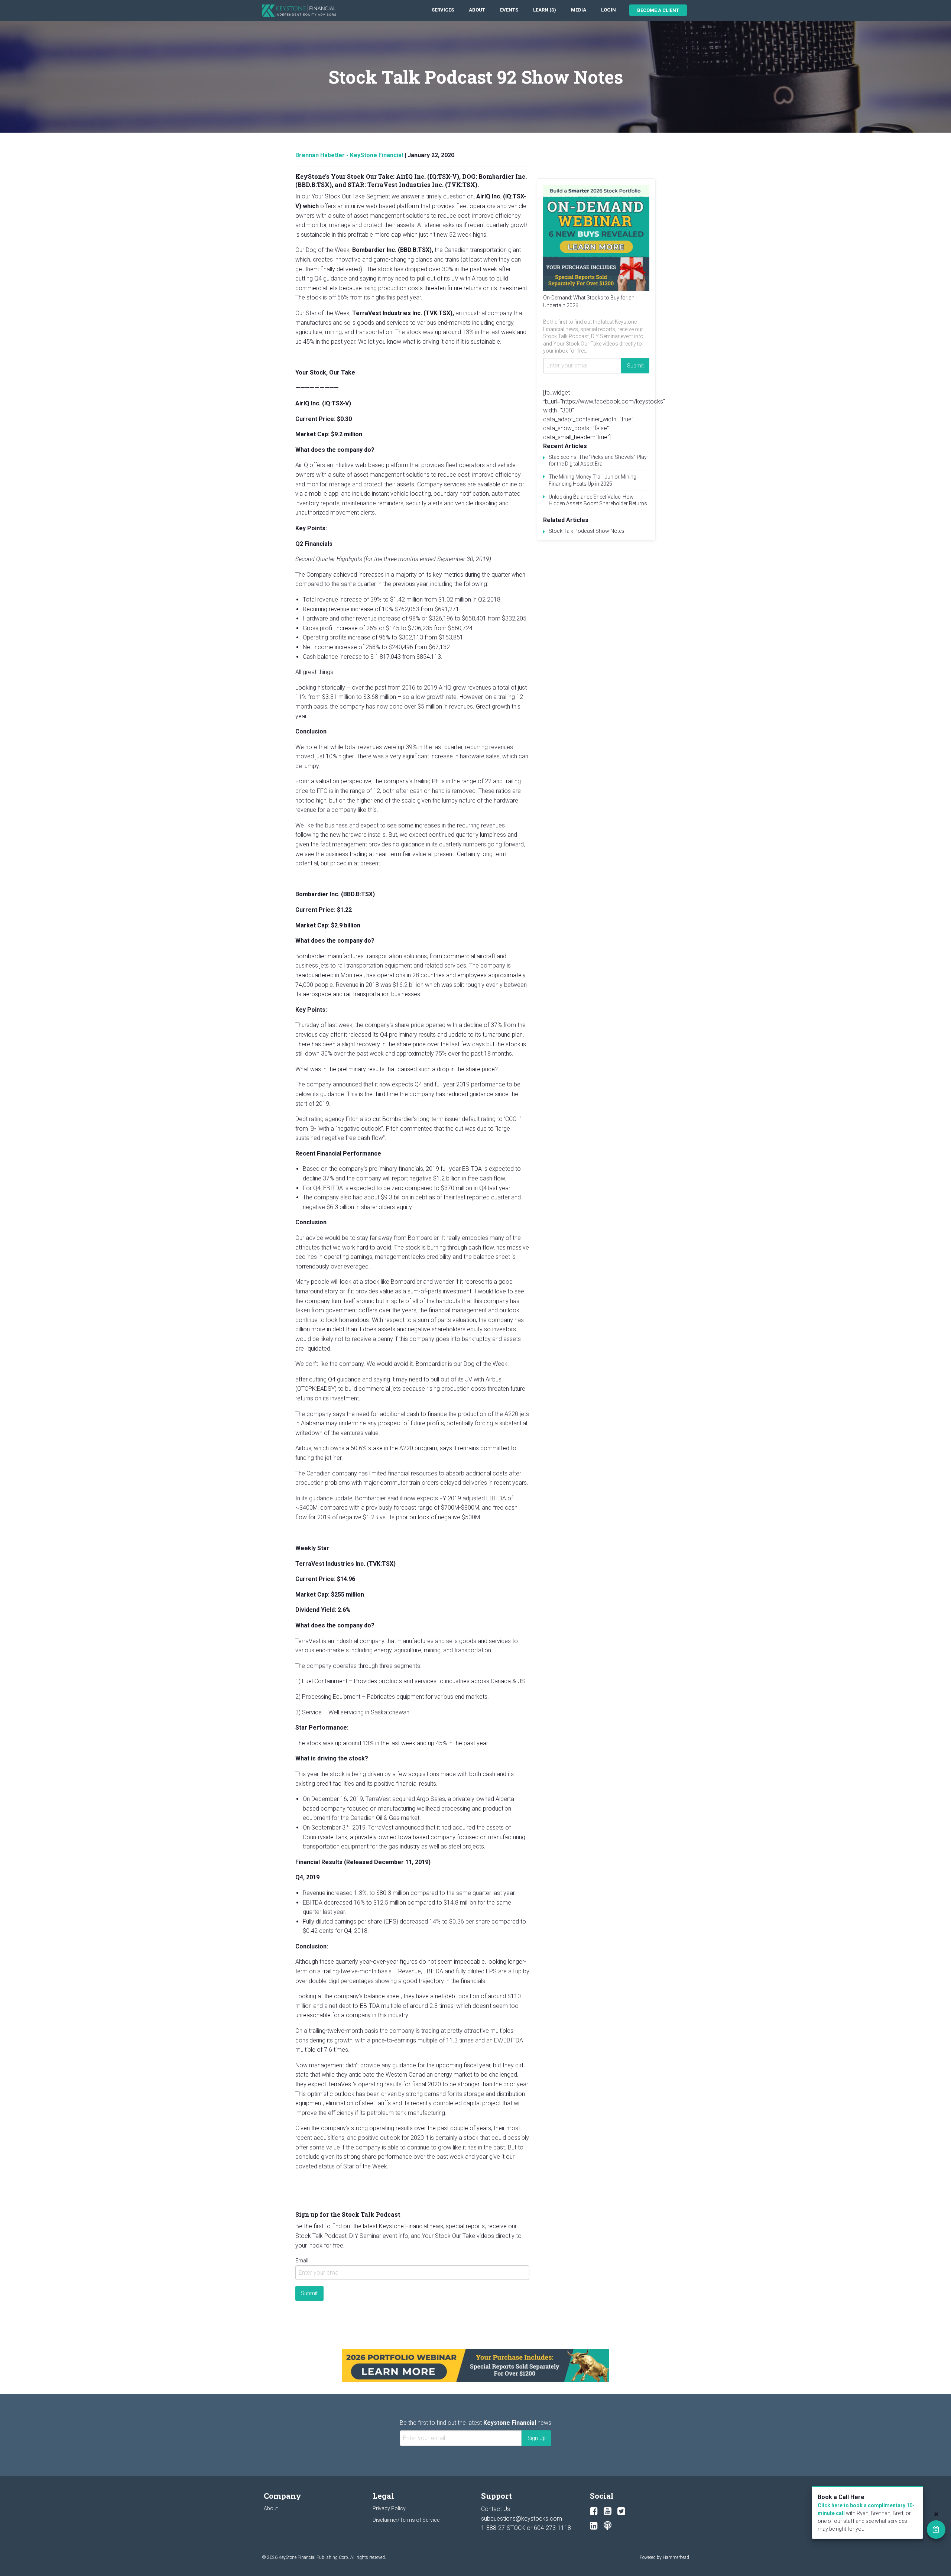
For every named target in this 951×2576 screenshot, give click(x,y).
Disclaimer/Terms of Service (406, 2520)
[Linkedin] (594, 2526)
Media (579, 10)
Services (443, 10)
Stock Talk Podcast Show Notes (587, 531)
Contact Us (496, 2509)
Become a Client (658, 10)
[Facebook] (594, 2511)
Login (608, 10)
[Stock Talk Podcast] (608, 2526)
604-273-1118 (552, 2528)
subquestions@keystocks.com (522, 2519)
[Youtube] (608, 2511)
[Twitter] (621, 2511)
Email (302, 2261)
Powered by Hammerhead (664, 2557)
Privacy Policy (389, 2508)
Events (509, 10)
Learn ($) (545, 10)
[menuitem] (443, 10)
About (477, 10)
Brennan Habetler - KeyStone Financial (349, 155)
